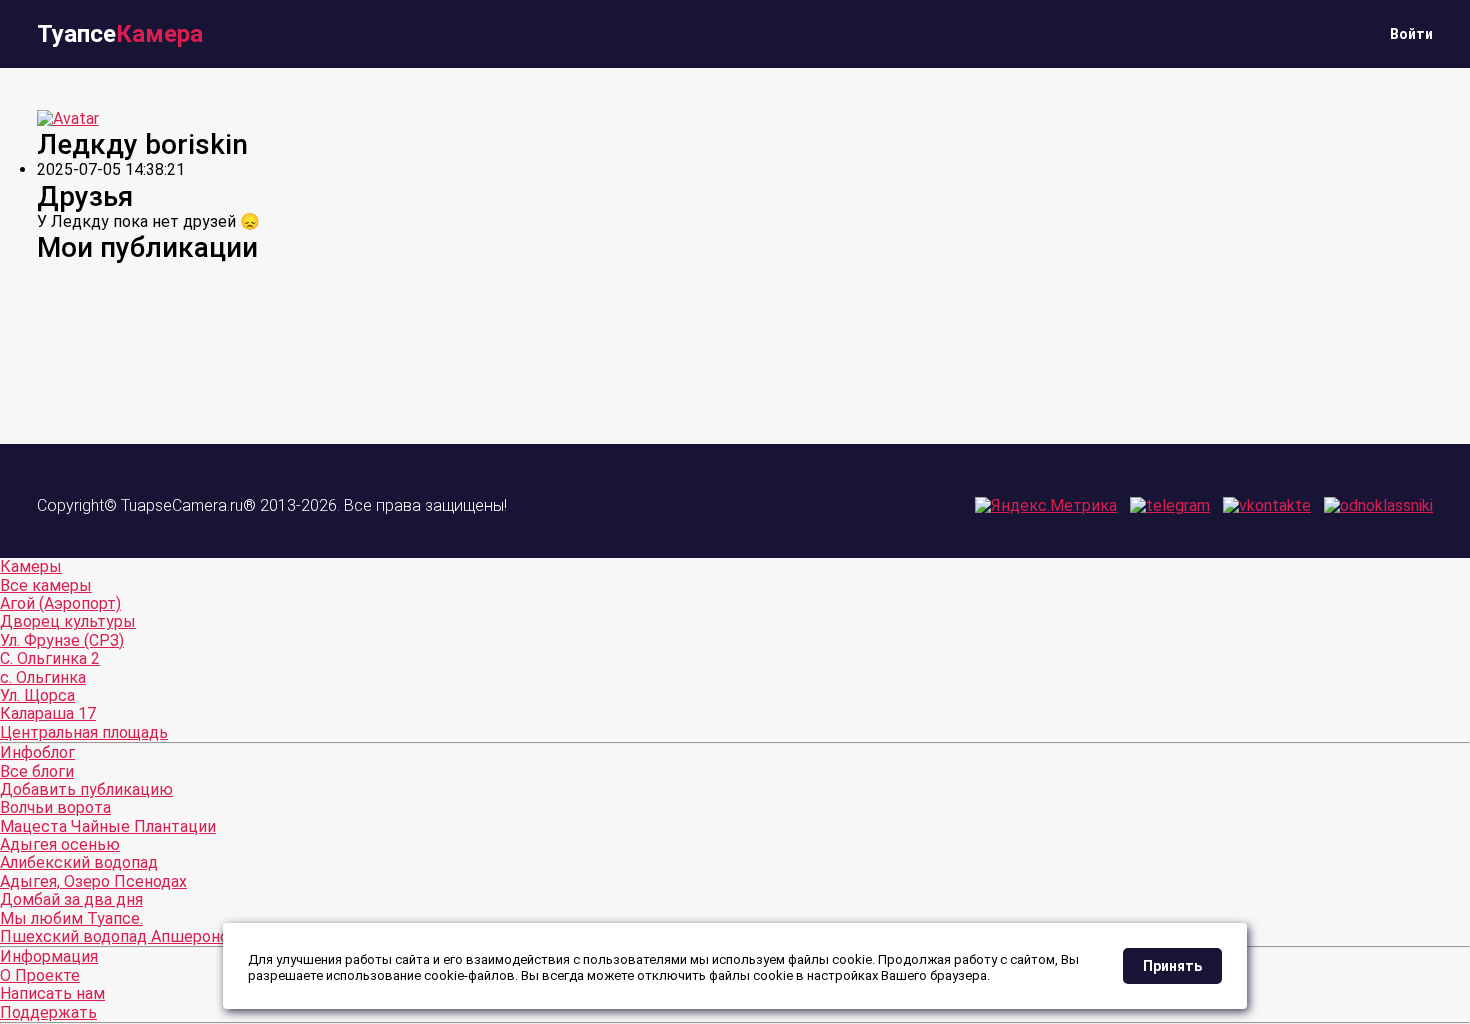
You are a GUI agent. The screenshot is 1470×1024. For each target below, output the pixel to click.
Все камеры (46, 585)
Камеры (31, 566)
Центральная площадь (84, 732)
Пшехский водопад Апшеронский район (152, 936)
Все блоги (37, 771)
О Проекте (40, 975)
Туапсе (120, 34)
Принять (1172, 966)
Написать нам (52, 993)
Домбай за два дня (71, 899)
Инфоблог (37, 752)
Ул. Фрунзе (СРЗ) (62, 640)
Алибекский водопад (79, 862)
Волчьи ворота (55, 807)
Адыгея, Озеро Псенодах (93, 881)
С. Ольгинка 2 (50, 658)
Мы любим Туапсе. (71, 918)
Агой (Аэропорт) (60, 603)
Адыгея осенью (60, 844)
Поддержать (48, 1012)
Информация (49, 956)
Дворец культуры (68, 621)
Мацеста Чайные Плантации (108, 826)
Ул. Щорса (37, 695)
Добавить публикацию (86, 789)
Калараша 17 (48, 713)
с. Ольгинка (43, 677)
